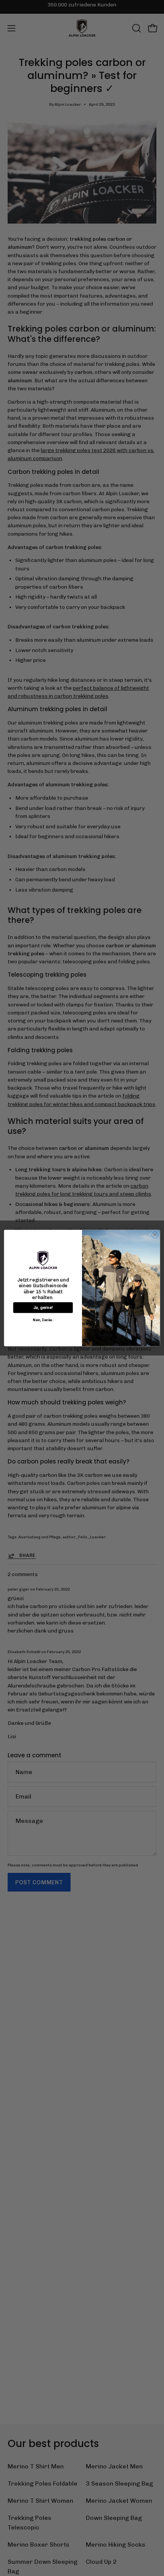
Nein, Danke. (43, 1320)
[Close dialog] (155, 1235)
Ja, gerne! (43, 1308)
